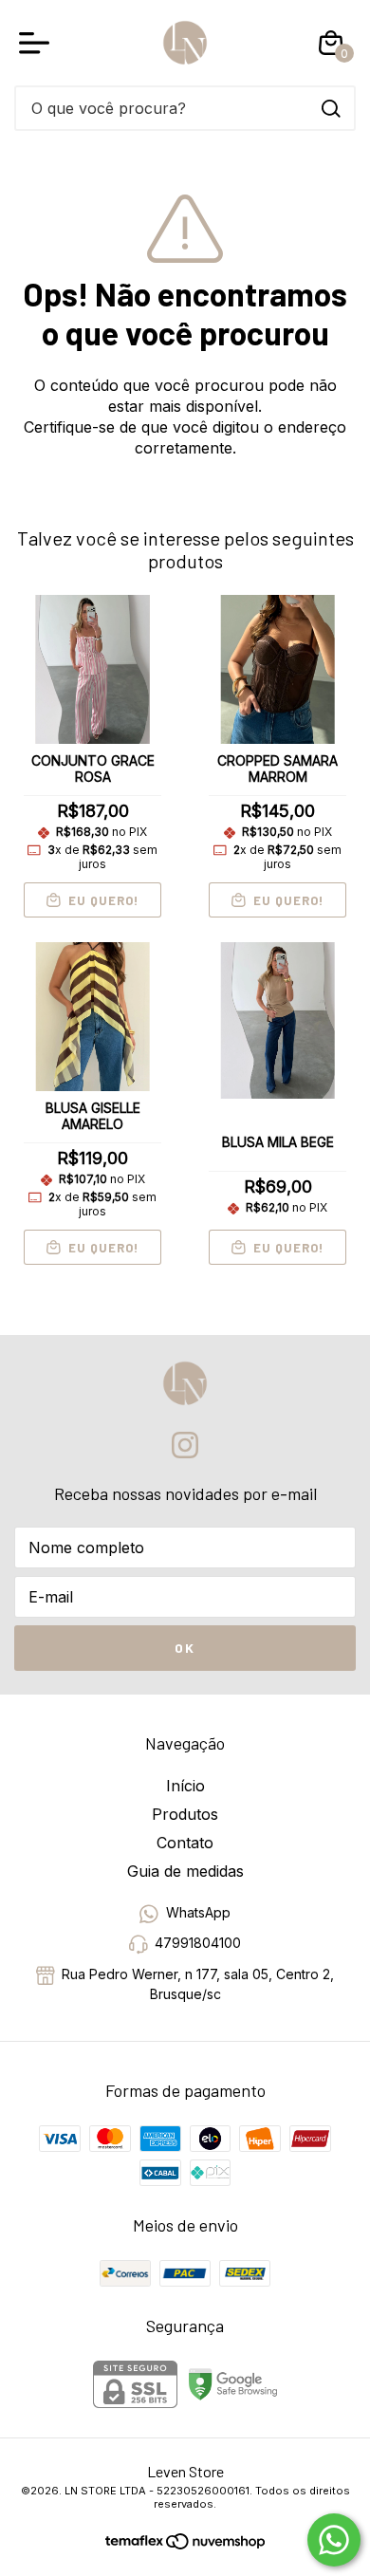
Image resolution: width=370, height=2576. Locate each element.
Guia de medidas (185, 1871)
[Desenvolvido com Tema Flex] (136, 2539)
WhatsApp (198, 1912)
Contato (185, 1843)
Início (185, 1786)
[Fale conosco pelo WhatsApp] (334, 2540)
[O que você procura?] (331, 109)
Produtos (185, 1814)
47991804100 (198, 1944)
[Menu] (38, 43)
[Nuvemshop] (215, 2544)
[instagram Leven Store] (185, 1445)
